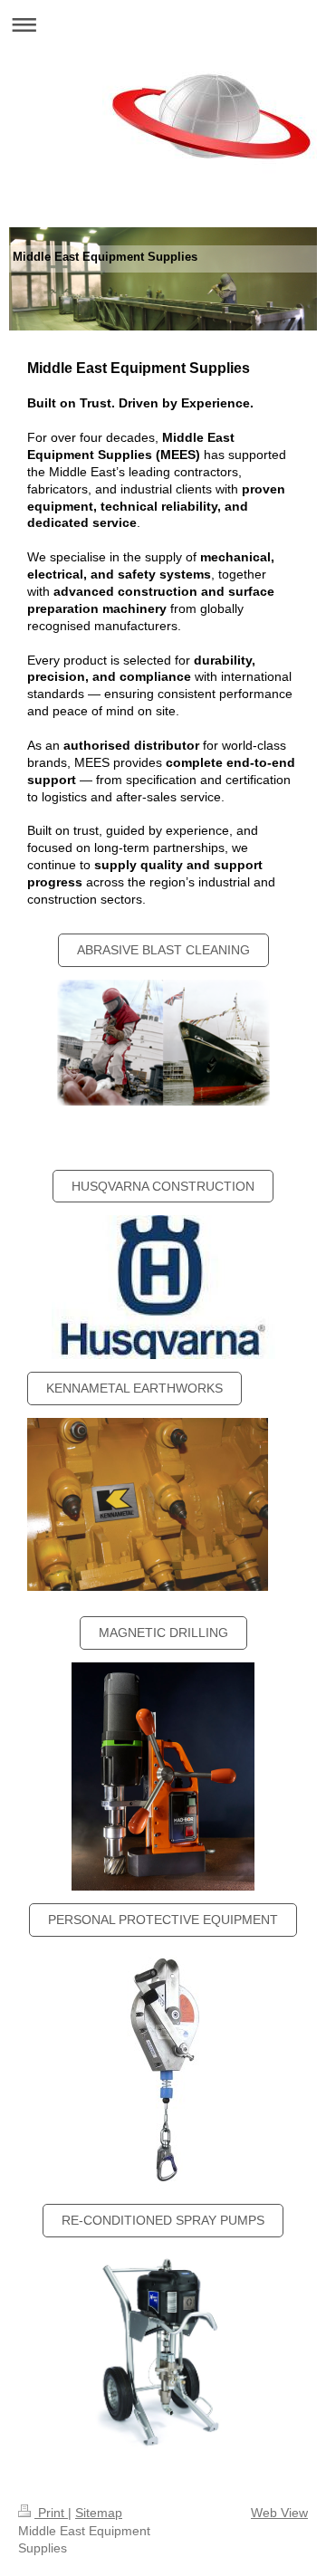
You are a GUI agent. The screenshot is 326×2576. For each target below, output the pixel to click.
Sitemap (99, 2513)
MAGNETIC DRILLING (163, 1633)
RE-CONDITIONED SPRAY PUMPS (163, 2220)
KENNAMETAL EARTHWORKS (134, 1388)
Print (51, 2513)
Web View (279, 2513)
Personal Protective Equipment (163, 1920)
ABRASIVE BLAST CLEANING (163, 950)
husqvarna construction (163, 1186)
